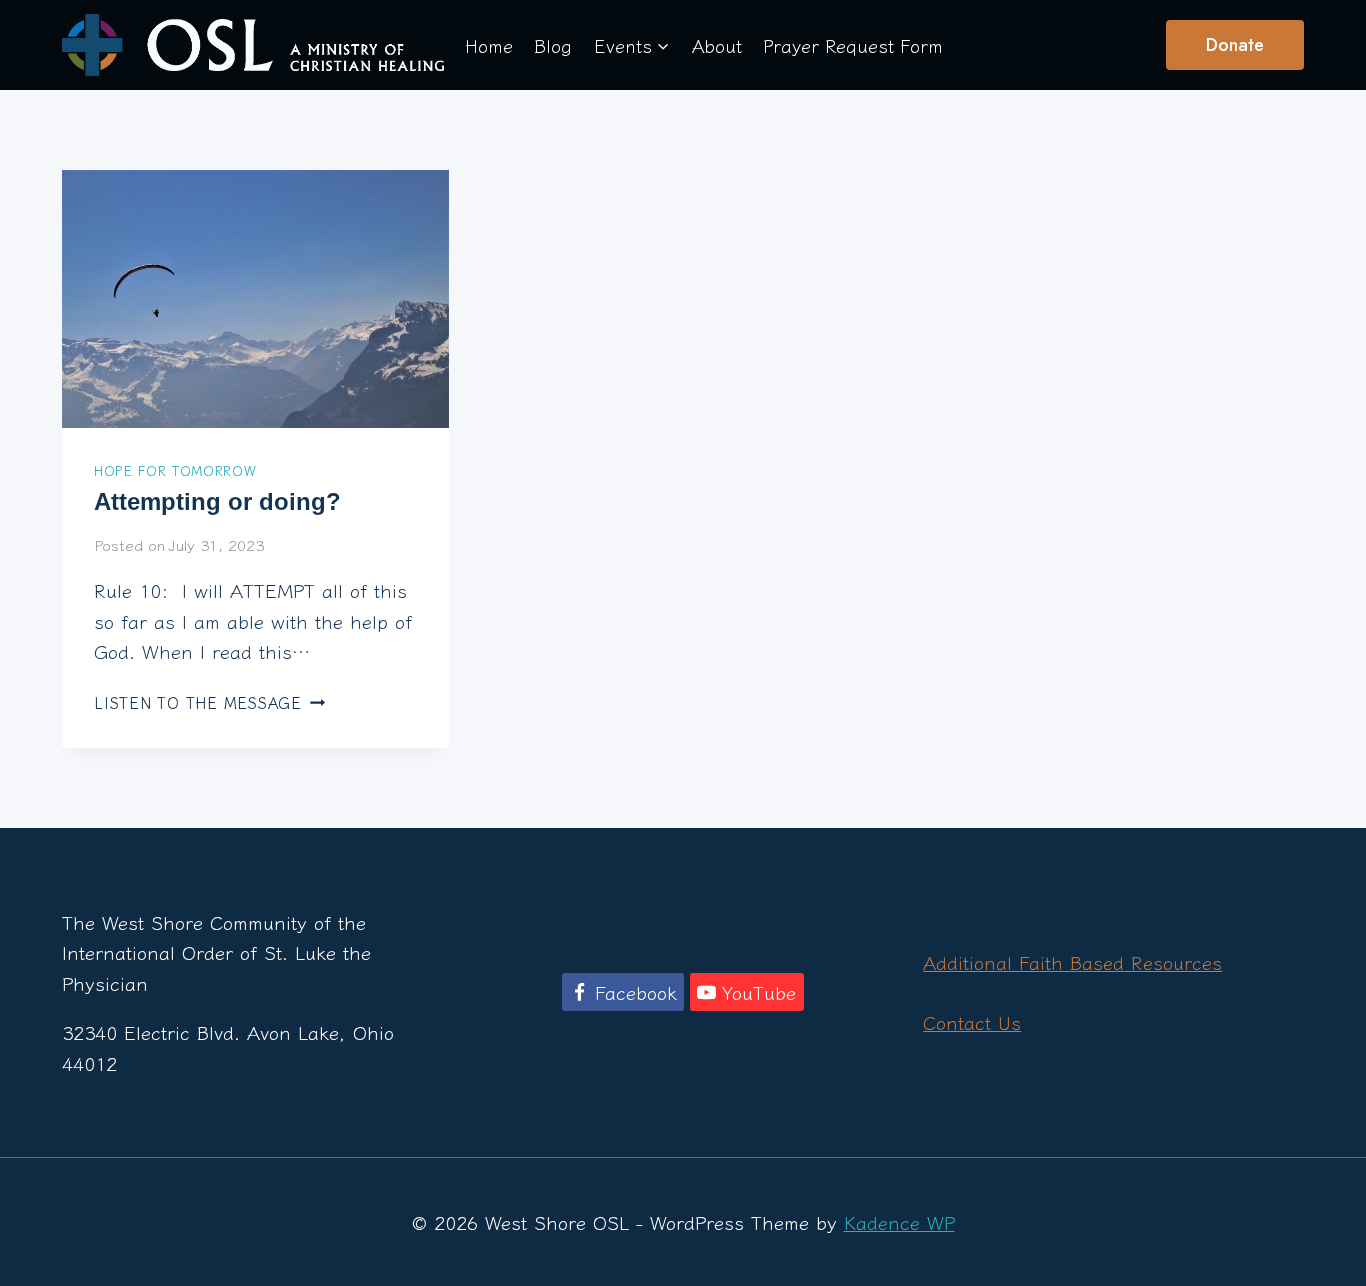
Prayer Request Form (853, 45)
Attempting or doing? (217, 501)
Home (489, 45)
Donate (1235, 45)
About (717, 45)
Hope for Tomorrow (175, 470)
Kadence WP (899, 1221)
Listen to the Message (209, 702)
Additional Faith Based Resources (1072, 961)
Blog (553, 45)
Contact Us (972, 1021)
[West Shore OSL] (253, 44)
